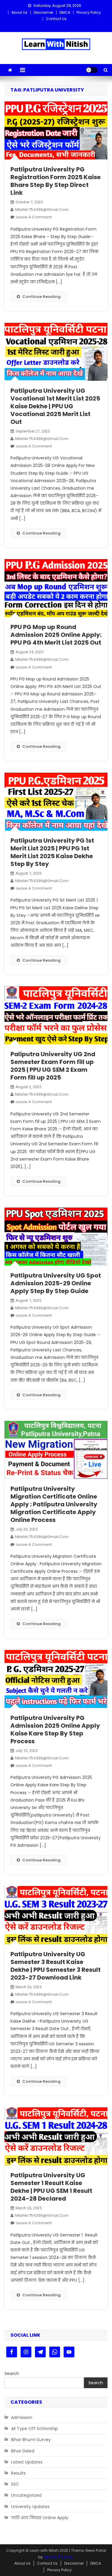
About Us (19, 12)
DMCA (65, 12)
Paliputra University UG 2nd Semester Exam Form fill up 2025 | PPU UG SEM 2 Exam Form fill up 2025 (53, 1066)
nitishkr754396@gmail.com (42, 210)
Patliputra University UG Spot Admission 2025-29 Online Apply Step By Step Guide (56, 1283)
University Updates (30, 2507)
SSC (15, 2484)
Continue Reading (42, 297)
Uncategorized (26, 2495)
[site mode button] (92, 70)
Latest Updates (27, 2462)
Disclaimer (43, 12)
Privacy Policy (89, 12)
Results (18, 2473)
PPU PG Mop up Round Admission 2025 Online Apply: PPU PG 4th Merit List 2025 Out (56, 635)
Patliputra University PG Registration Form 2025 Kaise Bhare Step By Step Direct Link (56, 181)
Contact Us (56, 19)
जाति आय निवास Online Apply (40, 2518)
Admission (22, 2417)
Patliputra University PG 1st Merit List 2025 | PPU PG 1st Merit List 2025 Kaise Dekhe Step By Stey (52, 852)
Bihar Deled (23, 2451)
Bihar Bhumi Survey (31, 2440)
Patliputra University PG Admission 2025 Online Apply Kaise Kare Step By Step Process (55, 1729)
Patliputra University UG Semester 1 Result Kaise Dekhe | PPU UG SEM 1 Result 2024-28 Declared (51, 2187)
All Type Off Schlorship (34, 2429)
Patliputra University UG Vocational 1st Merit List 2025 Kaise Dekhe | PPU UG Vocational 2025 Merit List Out (55, 406)
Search (12, 2373)
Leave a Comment (34, 217)
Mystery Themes (58, 2557)
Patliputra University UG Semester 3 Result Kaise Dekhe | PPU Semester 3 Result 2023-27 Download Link (56, 1966)
